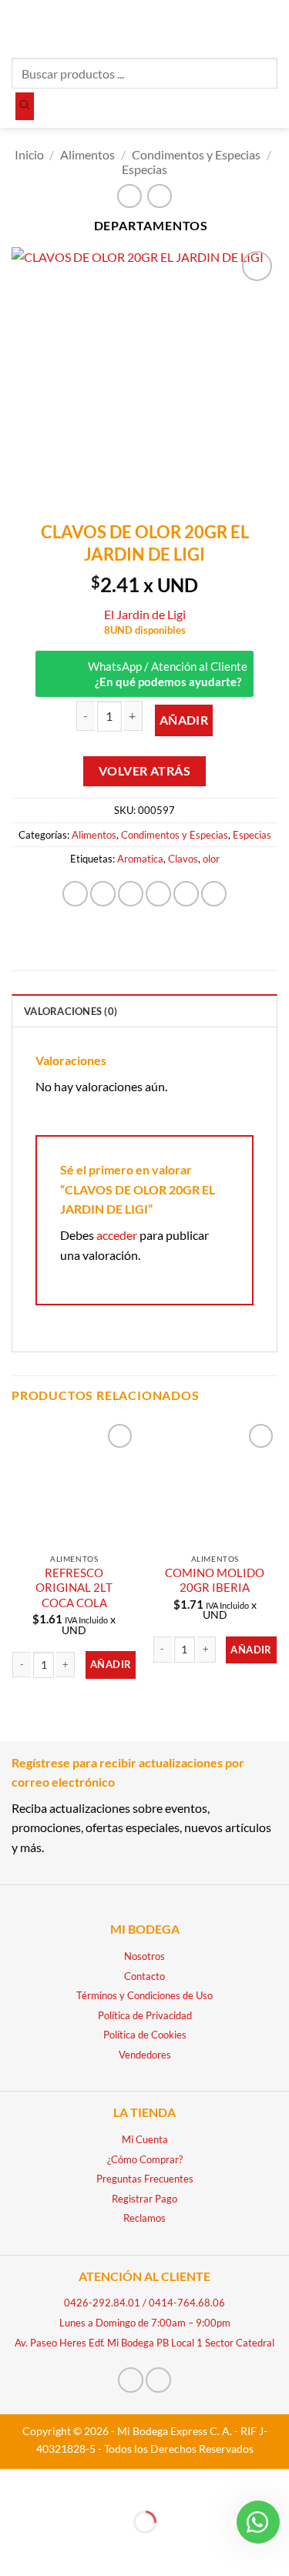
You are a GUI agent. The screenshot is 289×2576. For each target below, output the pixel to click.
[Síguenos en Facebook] (131, 2380)
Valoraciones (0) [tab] (71, 1011)
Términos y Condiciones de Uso (144, 1995)
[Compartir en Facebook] (103, 894)
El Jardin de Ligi (145, 614)
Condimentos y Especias (196, 154)
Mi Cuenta (145, 2139)
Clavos (183, 859)
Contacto (144, 1976)
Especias (144, 169)
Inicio (29, 154)
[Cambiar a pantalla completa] (60, 2484)
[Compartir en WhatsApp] (75, 894)
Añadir (184, 720)
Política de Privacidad (145, 2015)
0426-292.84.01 (102, 2303)
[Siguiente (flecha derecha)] (60, 2549)
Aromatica (140, 859)
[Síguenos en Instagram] (158, 2380)
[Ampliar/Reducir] (15, 2484)
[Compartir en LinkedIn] (214, 894)
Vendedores (145, 2055)
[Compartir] (104, 2484)
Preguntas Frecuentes (145, 2179)
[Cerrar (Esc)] (148, 2484)
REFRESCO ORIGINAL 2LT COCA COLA (74, 1588)
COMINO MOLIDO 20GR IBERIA (215, 1580)
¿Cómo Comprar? (145, 2159)
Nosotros (144, 1956)
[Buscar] (25, 106)
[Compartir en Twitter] (131, 894)
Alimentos (87, 154)
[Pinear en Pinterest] (186, 894)
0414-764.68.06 (187, 2303)
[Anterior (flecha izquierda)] (15, 2549)
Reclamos (144, 2218)
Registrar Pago (144, 2199)
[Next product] (129, 196)
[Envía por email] (158, 894)
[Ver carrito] (270, 27)
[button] (21, 27)
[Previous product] (159, 196)
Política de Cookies (145, 2035)
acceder (117, 1235)
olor (211, 859)
